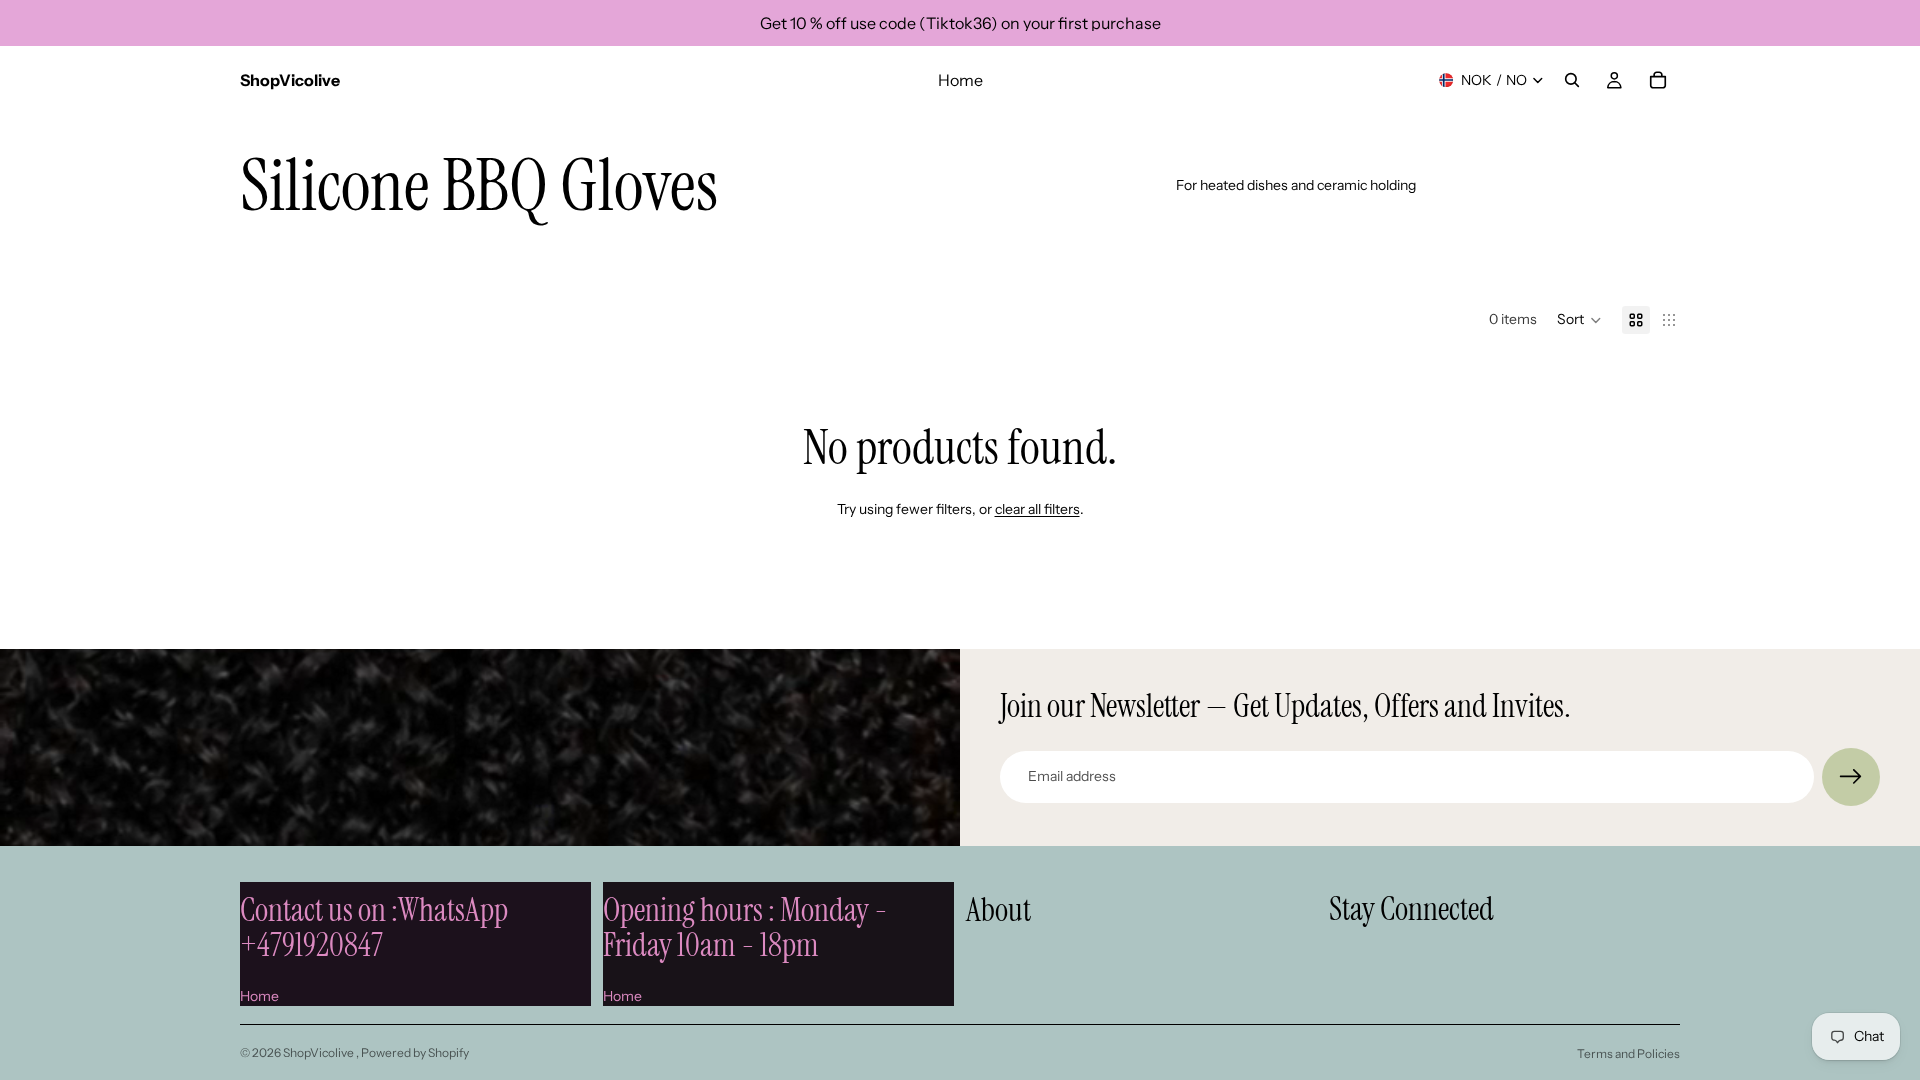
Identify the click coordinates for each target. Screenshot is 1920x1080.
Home (259, 996)
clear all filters (1037, 509)
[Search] (1572, 80)
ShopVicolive (319, 1052)
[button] (1579, 320)
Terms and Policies (1628, 1053)
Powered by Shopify (415, 1052)
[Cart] (1658, 80)
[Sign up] (1851, 777)
